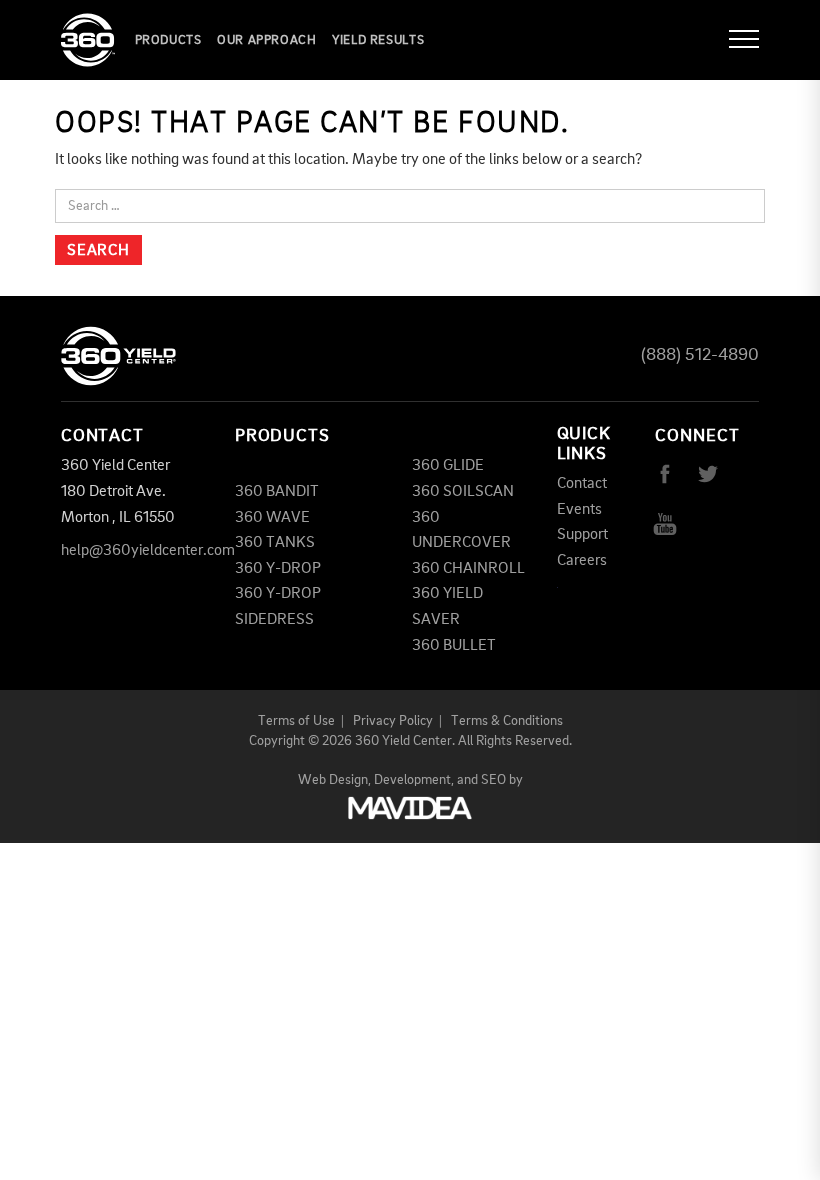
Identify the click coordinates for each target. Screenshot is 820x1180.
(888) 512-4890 (700, 355)
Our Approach (267, 40)
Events (579, 510)
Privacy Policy (393, 721)
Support (582, 535)
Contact (582, 484)
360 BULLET (454, 646)
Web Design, (334, 780)
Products (168, 40)
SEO (493, 780)
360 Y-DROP (278, 569)
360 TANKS (275, 543)
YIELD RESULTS (378, 40)
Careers (582, 561)
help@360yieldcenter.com (148, 551)
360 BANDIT (277, 492)
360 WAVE (272, 518)
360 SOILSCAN (463, 492)
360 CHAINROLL (468, 569)
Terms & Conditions (507, 721)
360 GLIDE (448, 466)
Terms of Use (296, 721)
